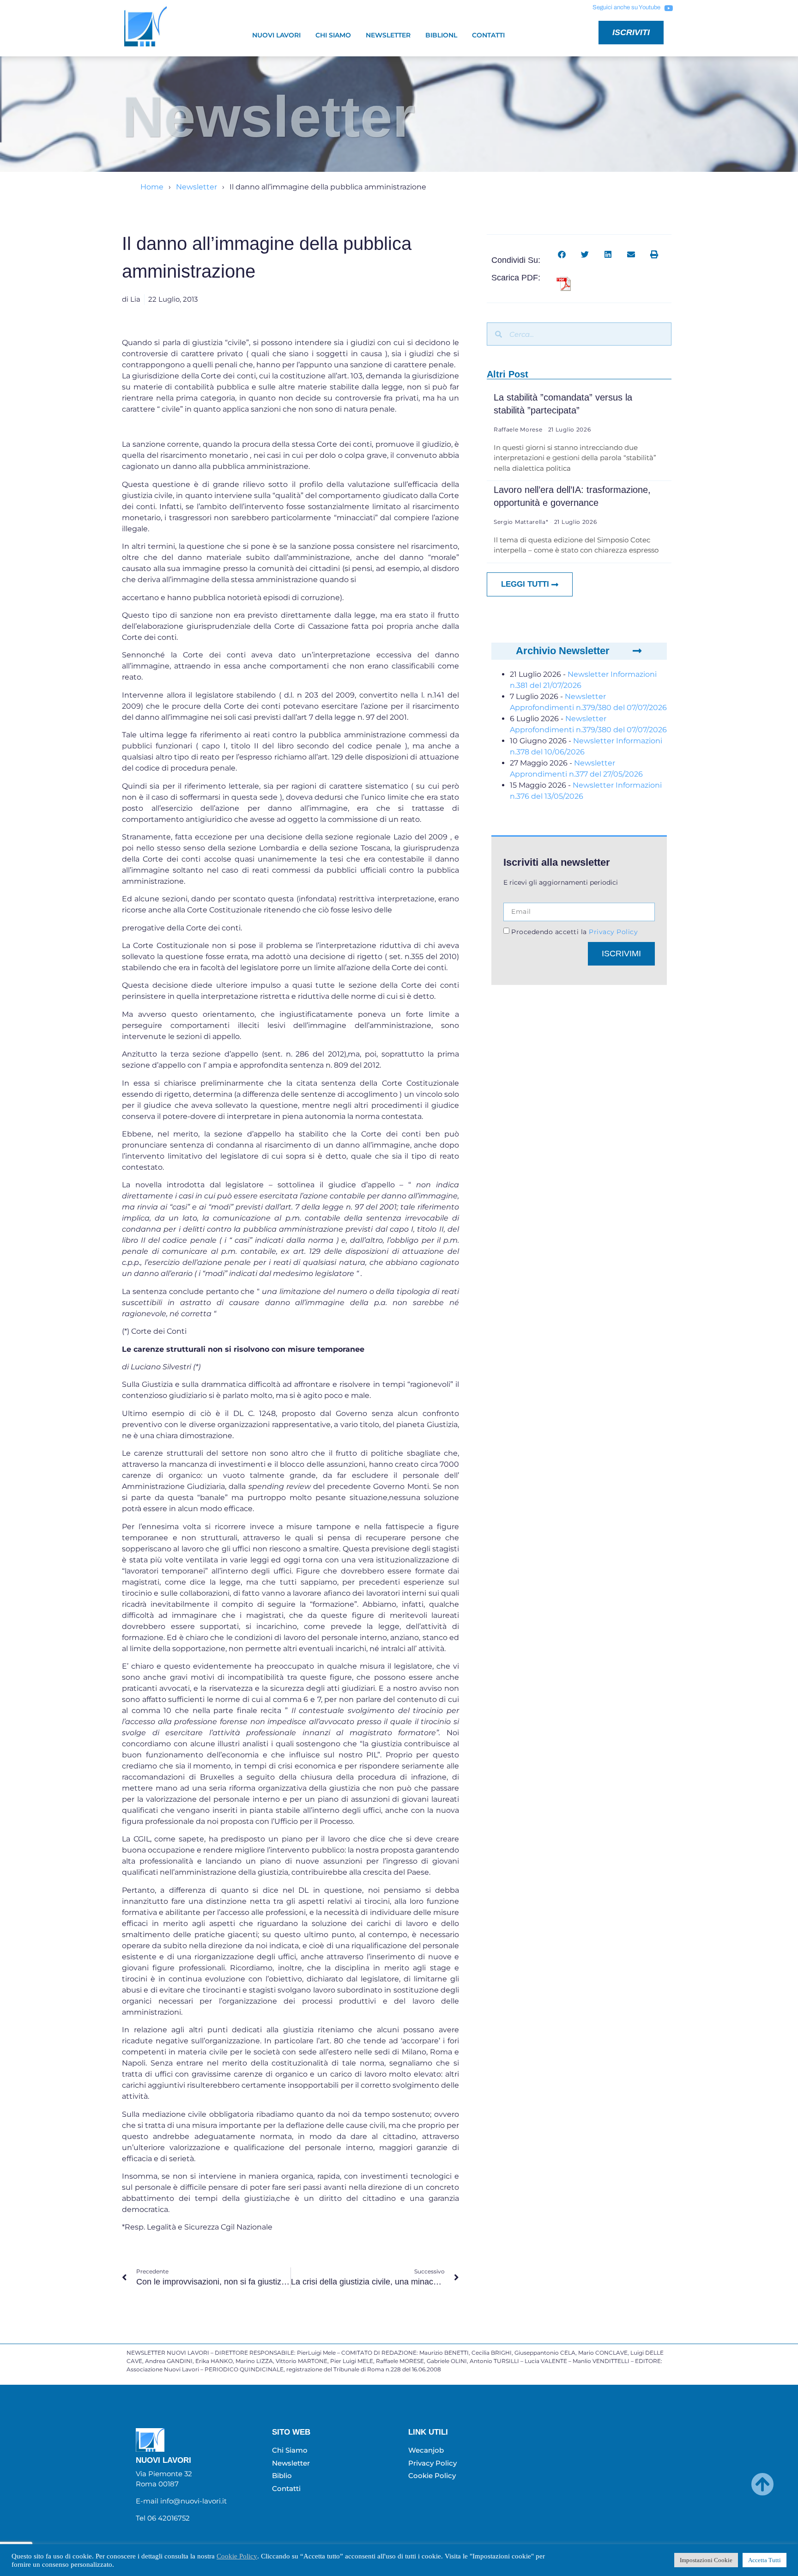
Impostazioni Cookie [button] (706, 2560)
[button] (562, 254)
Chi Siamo (333, 35)
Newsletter (388, 35)
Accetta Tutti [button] (765, 2560)
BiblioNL (441, 35)
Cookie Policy (237, 2556)
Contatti (488, 35)
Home (152, 187)
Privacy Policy (613, 932)
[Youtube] (668, 8)
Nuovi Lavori (276, 35)
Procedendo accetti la (574, 932)
